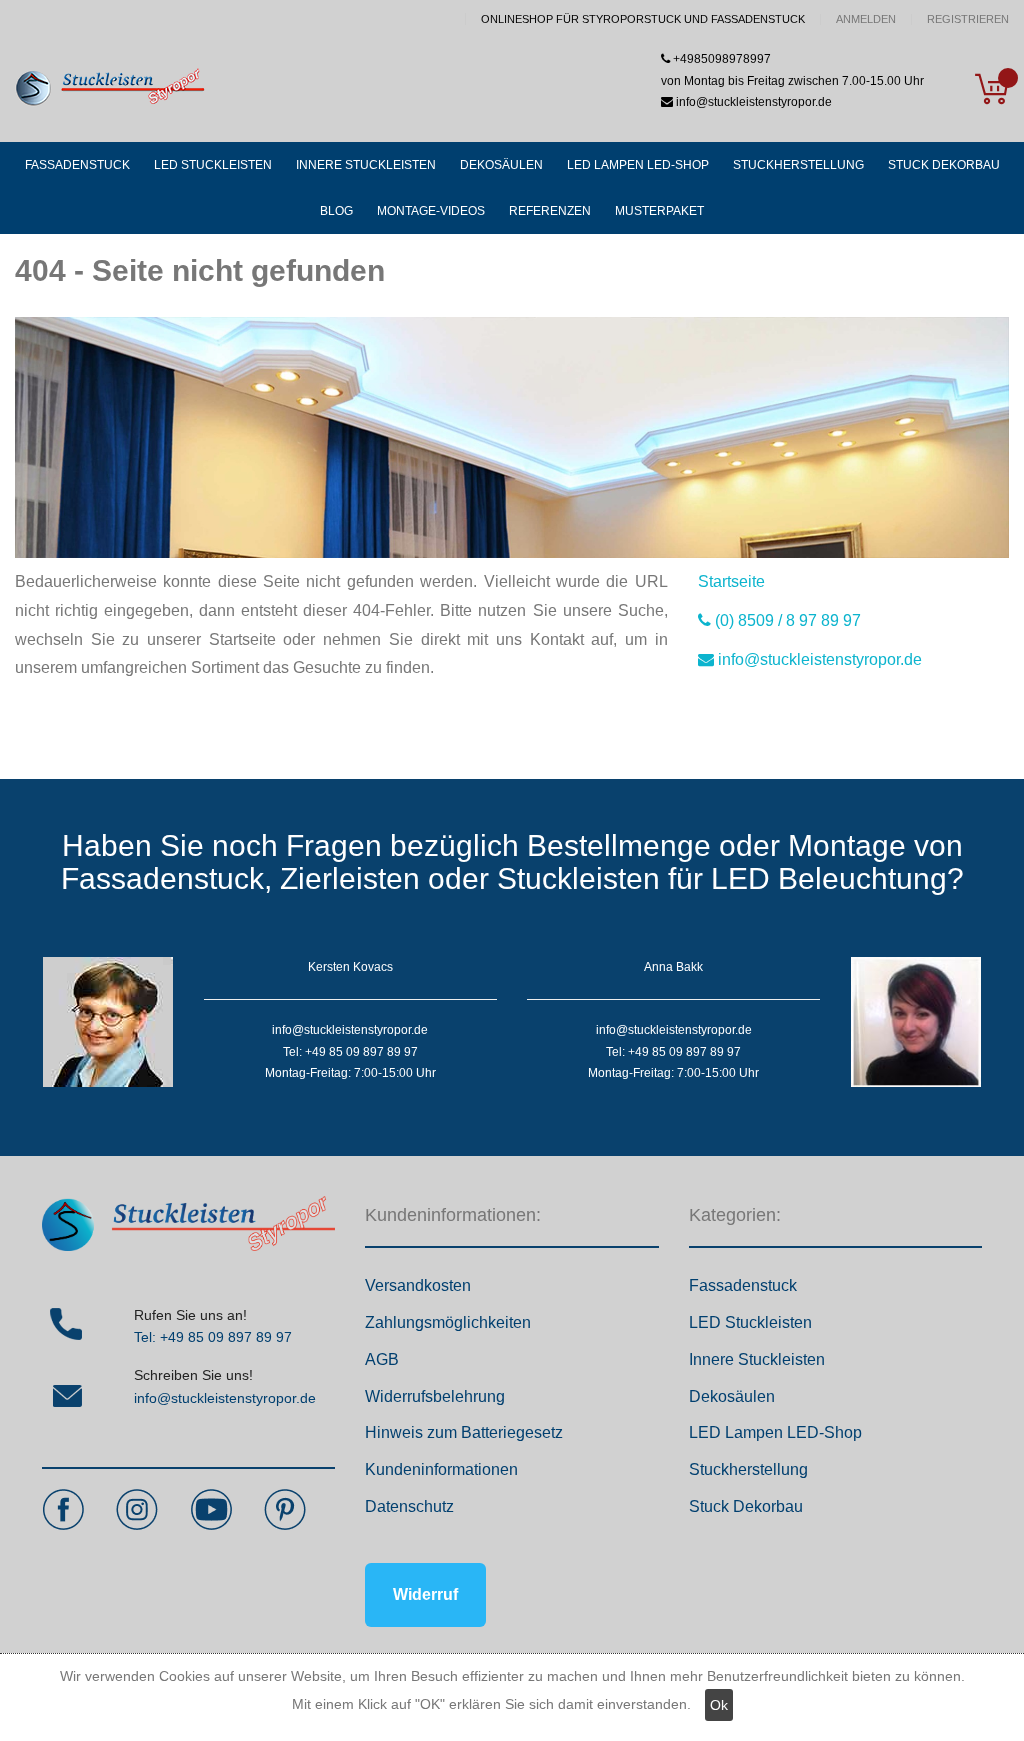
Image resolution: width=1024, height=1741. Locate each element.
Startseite (731, 581)
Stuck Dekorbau (746, 1506)
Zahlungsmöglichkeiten (448, 1322)
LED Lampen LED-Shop (775, 1432)
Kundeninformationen (441, 1469)
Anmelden (866, 19)
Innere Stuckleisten (757, 1359)
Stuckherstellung (748, 1469)
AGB (382, 1359)
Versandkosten (418, 1285)
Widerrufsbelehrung (435, 1396)
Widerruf (425, 1594)
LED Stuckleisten (750, 1322)
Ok (719, 1705)
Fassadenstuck (743, 1285)
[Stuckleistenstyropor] (110, 88)
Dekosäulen (732, 1396)
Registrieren (968, 19)
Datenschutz (409, 1506)
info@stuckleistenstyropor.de (225, 1398)
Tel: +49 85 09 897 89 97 (213, 1337)
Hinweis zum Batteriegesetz (464, 1432)
